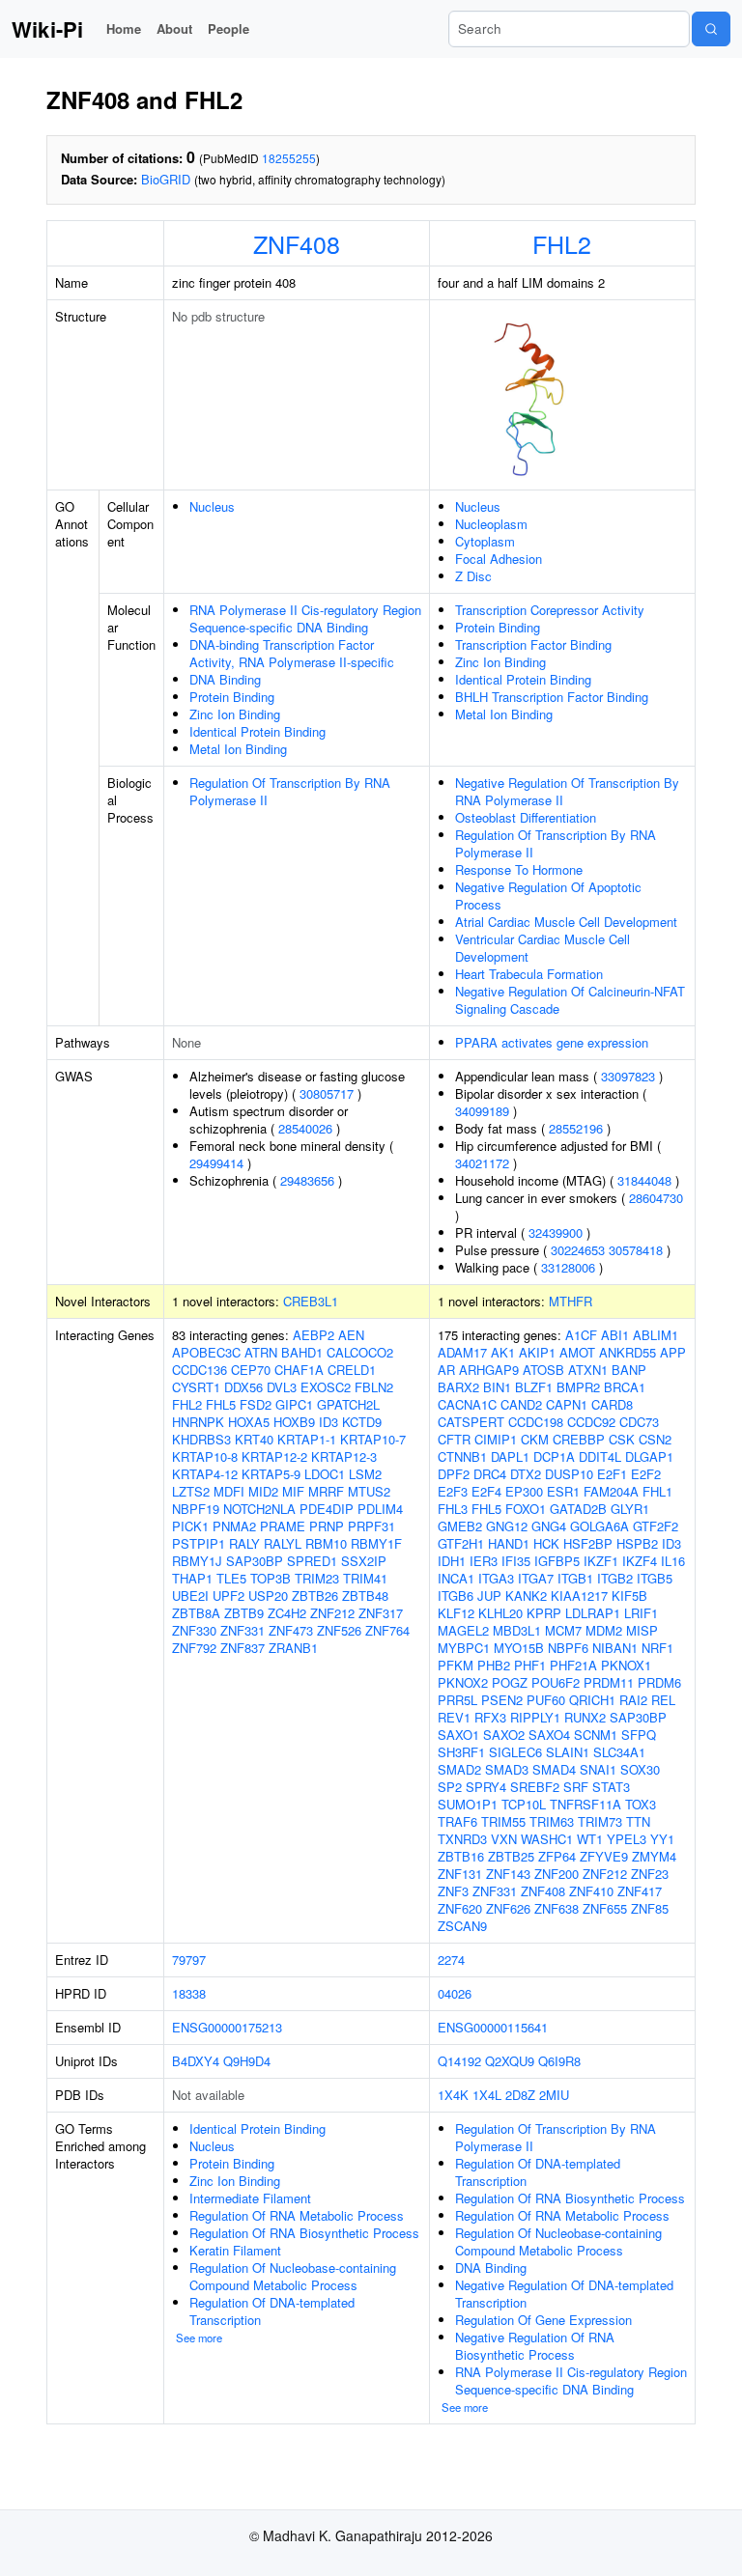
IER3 (484, 1561)
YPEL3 (627, 1839)
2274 (451, 1960)
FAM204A (611, 1491)
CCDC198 (536, 1422)
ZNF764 (387, 1630)
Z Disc (473, 576)
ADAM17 (462, 1352)
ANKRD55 (628, 1352)
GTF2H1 (461, 1543)
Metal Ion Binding (238, 749)
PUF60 (546, 1700)
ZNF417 (640, 1891)
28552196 (576, 1128)
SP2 (450, 1787)
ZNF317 (381, 1613)
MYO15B (519, 1648)
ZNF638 (556, 1908)
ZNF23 (650, 1874)
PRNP (327, 1526)
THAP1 (192, 1578)
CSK (622, 1439)
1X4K (453, 2095)
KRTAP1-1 (307, 1439)
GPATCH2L (348, 1404)
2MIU (554, 2095)
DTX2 (526, 1474)
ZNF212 (332, 1613)
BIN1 (497, 1387)
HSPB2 (637, 1543)
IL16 (673, 1561)
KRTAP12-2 (274, 1456)
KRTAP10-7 (373, 1439)
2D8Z (520, 2095)
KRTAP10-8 (205, 1456)
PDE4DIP (327, 1509)
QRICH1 (592, 1700)
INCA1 (456, 1578)
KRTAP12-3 (344, 1456)
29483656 (307, 1180)
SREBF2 (535, 1787)
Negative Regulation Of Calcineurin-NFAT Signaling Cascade (570, 1000)
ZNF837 (243, 1648)
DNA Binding (225, 679)
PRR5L (457, 1700)
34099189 (482, 1111)
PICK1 (190, 1526)
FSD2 (256, 1404)
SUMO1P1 (468, 1804)
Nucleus (212, 506)
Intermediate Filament (250, 2198)
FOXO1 (526, 1509)
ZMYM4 (654, 1856)
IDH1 (452, 1561)
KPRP (544, 1613)
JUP (489, 1596)
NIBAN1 (615, 1648)
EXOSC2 (326, 1387)
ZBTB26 (315, 1596)
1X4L (487, 2095)
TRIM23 (317, 1578)
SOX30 (640, 1769)
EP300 (524, 1491)
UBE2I (190, 1596)
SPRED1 (312, 1561)
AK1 (503, 1352)
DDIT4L (600, 1456)
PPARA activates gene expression (552, 1042)
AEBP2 (314, 1335)
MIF (293, 1491)
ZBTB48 (365, 1596)
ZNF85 (650, 1908)
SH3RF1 (461, 1752)
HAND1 (509, 1543)
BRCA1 (625, 1387)
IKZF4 (640, 1561)
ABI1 (615, 1335)
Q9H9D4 (247, 2061)
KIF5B (629, 1596)
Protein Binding (232, 697)
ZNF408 (297, 243)
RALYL (283, 1543)
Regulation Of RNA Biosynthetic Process (304, 2233)
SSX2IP (364, 1561)
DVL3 (282, 1387)
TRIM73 (600, 1821)
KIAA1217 (579, 1596)
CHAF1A (299, 1370)
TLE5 (231, 1578)
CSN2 (655, 1439)
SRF (576, 1787)
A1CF (581, 1335)
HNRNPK (198, 1422)
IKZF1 (601, 1561)
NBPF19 (196, 1509)
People (228, 28)
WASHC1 (547, 1839)
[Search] (711, 29)
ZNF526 (339, 1630)
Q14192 (459, 2061)
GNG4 (549, 1526)
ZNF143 (508, 1874)
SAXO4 (549, 1735)
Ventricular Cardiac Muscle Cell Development (542, 948)
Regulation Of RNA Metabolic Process (297, 2215)
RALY (244, 1543)
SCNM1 (596, 1735)
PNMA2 (234, 1526)
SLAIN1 (568, 1752)
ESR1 (563, 1491)
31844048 (644, 1180)
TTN (638, 1821)
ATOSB (543, 1370)
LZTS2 (191, 1491)
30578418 (636, 1250)
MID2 (263, 1491)
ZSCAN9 (462, 1926)
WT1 (590, 1839)
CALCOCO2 (360, 1352)
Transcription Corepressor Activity (550, 610)
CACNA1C (467, 1404)
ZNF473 (291, 1630)
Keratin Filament (235, 2250)
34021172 (482, 1163)
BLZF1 (534, 1387)
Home (124, 28)
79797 (189, 1960)
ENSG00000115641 (493, 2027)
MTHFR (571, 1301)
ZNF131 (460, 1874)
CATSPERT (471, 1422)
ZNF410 (591, 1891)
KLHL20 (500, 1613)
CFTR (454, 1439)
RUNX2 (585, 1717)
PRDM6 (659, 1682)
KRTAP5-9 (271, 1474)
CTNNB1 (462, 1456)
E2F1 (612, 1474)
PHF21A (573, 1665)
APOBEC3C (206, 1352)
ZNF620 (460, 1908)
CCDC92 (591, 1422)
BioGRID (166, 179)
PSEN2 (502, 1700)
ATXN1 (588, 1370)
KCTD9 (362, 1422)
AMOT (577, 1352)
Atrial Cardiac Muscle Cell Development (566, 922)
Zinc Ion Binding (235, 714)
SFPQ (639, 1735)
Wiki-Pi (47, 29)
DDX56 (243, 1387)
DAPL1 (510, 1456)
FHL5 (221, 1404)
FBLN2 (374, 1387)
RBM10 (326, 1543)
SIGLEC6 (515, 1752)
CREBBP (579, 1439)
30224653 (578, 1250)
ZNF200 (556, 1874)
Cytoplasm (485, 541)
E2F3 (453, 1491)
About (174, 28)
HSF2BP (588, 1543)
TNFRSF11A (585, 1804)
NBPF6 (568, 1648)
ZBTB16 (461, 1856)
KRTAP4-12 (205, 1474)
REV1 (454, 1717)
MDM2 (604, 1630)
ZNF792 (194, 1648)
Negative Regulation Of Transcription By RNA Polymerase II (567, 791)
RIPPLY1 (535, 1717)
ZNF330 (194, 1630)
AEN (351, 1335)
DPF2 (454, 1474)
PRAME (283, 1526)
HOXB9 (294, 1422)
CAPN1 (567, 1404)
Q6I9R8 (559, 2061)
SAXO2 (504, 1735)
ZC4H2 (287, 1613)
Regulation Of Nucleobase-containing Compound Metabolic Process (293, 2276)
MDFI (229, 1491)
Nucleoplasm (491, 524)
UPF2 (228, 1596)
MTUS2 (369, 1491)
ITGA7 (536, 1578)
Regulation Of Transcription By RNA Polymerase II (290, 791)
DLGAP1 (649, 1456)
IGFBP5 (557, 1561)
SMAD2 (459, 1769)
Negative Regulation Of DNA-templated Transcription (564, 2294)
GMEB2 (460, 1526)
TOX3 (641, 1804)
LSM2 (365, 1474)
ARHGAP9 (489, 1370)
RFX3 (490, 1717)
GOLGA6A (599, 1526)
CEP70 (251, 1370)
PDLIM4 (380, 1509)
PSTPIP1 (199, 1543)
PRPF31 (371, 1526)
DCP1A (554, 1456)
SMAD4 (554, 1769)
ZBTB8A (196, 1613)
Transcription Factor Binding (533, 644)
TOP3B (271, 1578)
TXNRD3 (462, 1839)
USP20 (268, 1596)
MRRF (326, 1491)
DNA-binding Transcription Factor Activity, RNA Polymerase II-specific (292, 653)
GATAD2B (578, 1509)
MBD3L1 (517, 1630)
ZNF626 (508, 1908)
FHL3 (453, 1509)
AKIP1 (537, 1352)
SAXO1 (458, 1735)
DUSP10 (569, 1474)
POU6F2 (556, 1682)
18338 (189, 1993)
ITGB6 (456, 1596)
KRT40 (254, 1439)
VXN (504, 1839)
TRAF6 (457, 1821)
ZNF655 (605, 1908)
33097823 (628, 1076)
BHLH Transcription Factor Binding (552, 697)
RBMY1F (376, 1543)
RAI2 (633, 1700)
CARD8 (612, 1404)
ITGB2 (615, 1578)
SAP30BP (255, 1561)
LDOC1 (325, 1474)
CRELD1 (352, 1370)
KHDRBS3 (201, 1439)
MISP (642, 1630)
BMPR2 (578, 1387)
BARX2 (458, 1387)
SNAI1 (598, 1769)
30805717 (327, 1093)
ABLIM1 (656, 1335)
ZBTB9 (244, 1613)
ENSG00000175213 (227, 2027)
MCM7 (563, 1630)
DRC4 (490, 1474)
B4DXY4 (196, 2061)
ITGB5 (655, 1578)
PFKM (456, 1665)
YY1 (662, 1839)
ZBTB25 (511, 1856)
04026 (455, 1993)
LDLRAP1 (593, 1613)
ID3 (328, 1422)
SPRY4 (486, 1787)
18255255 (289, 158)
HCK (546, 1543)
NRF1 (657, 1648)
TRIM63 (552, 1821)
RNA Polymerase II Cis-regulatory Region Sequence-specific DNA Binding (305, 618)
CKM (535, 1439)
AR (446, 1370)
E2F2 (646, 1474)
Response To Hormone (519, 869)
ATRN (261, 1352)
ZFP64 (557, 1856)
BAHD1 (302, 1352)
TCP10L (524, 1804)
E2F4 (486, 1491)
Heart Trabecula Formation (529, 974)
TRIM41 (365, 1578)
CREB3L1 (311, 1301)
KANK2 (526, 1596)
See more (199, 2338)
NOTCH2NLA (259, 1509)
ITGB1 (575, 1578)
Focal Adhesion (499, 559)
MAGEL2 (463, 1630)
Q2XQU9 (510, 2061)
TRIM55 (503, 1821)
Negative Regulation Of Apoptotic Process (548, 896)
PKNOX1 (626, 1665)
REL (663, 1700)
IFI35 (516, 1561)
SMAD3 (507, 1769)
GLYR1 (630, 1509)
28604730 (656, 1198)
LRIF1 (641, 1613)
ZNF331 (243, 1630)
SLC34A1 (619, 1752)
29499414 (216, 1163)
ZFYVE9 (604, 1856)
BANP (629, 1370)
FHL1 (657, 1491)
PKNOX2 (463, 1682)
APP (673, 1352)
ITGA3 (496, 1578)
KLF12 (456, 1613)
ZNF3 (453, 1891)
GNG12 (507, 1526)
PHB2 (494, 1665)
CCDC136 (200, 1370)
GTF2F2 (656, 1526)
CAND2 (521, 1404)
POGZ (510, 1682)
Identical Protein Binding (257, 731)
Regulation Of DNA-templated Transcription (272, 2311)
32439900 (556, 1232)
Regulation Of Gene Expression (543, 2320)
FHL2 (562, 243)
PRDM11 (609, 1682)
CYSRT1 (196, 1387)
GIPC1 (294, 1404)
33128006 (568, 1267)
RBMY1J (197, 1561)
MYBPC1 (464, 1648)
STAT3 (611, 1787)
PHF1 (530, 1665)
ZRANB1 (293, 1648)
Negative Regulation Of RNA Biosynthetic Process (535, 2346)
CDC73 (639, 1422)
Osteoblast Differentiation (526, 817)
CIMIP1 (496, 1439)
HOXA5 (249, 1422)
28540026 (305, 1128)
